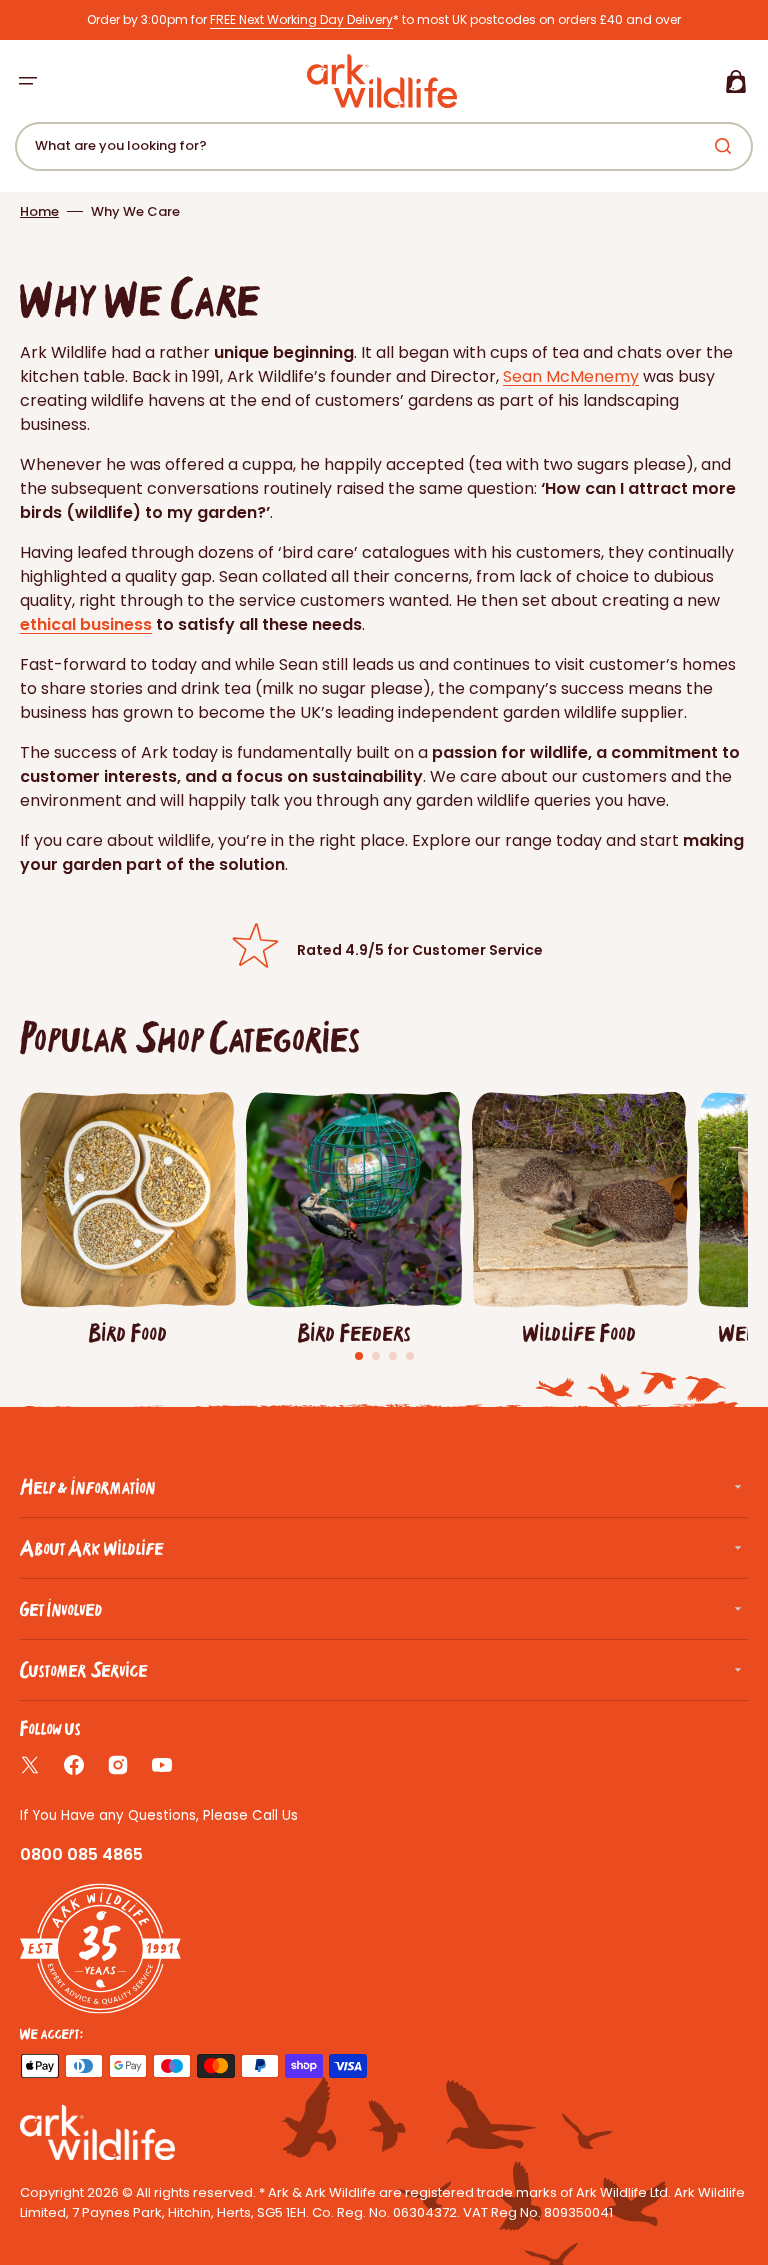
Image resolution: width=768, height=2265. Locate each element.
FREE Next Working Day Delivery (301, 19)
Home (39, 211)
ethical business (86, 624)
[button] (28, 81)
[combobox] (384, 146)
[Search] (727, 146)
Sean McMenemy (571, 376)
